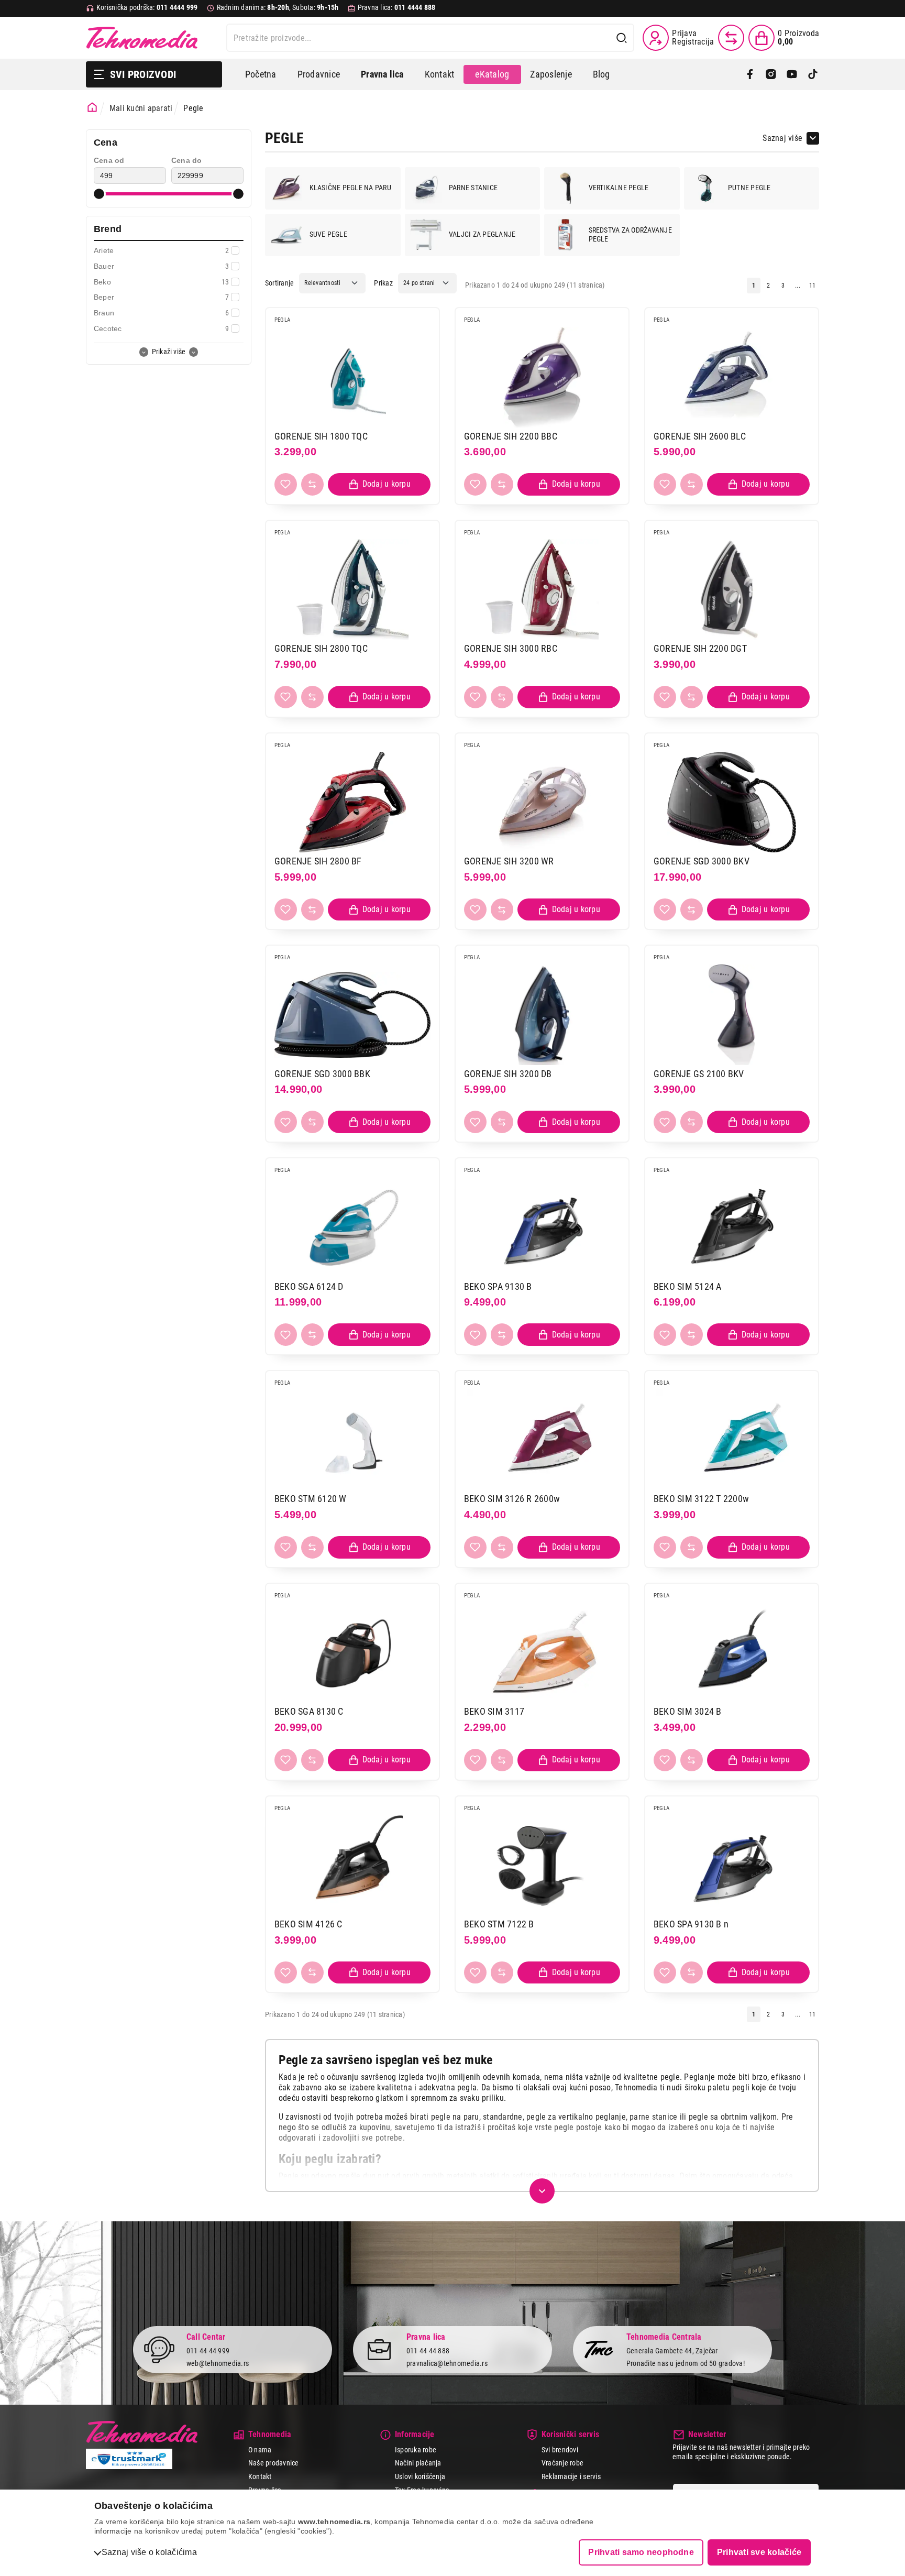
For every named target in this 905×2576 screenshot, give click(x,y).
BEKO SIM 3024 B (688, 1711)
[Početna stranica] (92, 107)
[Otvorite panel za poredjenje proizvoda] (731, 38)
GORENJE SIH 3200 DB (508, 1074)
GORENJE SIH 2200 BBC (511, 436)
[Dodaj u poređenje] (312, 484)
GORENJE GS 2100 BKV (699, 1074)
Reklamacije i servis (571, 2476)
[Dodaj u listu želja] (286, 484)
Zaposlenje (551, 74)
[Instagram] (771, 74)
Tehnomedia (142, 38)
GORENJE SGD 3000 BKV (702, 861)
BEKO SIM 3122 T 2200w (701, 1499)
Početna (261, 74)
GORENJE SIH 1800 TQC (321, 436)
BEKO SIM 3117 (494, 1711)
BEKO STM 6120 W (311, 1499)
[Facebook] (750, 74)
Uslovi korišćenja (420, 2476)
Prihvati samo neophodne (641, 2552)
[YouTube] (792, 74)
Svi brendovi (560, 2450)
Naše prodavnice (274, 2463)
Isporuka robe (416, 2450)
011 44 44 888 (428, 2351)
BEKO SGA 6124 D (309, 1286)
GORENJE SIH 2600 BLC (700, 436)
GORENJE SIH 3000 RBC (511, 648)
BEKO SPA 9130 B (498, 1286)
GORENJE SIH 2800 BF (318, 861)
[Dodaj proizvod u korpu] (379, 484)
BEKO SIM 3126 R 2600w (512, 1499)
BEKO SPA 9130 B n (691, 1924)
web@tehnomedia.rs (218, 2363)
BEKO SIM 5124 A (688, 1286)
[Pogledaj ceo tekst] (542, 2191)
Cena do (187, 160)
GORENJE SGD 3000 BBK (322, 1074)
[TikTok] (813, 74)
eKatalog (492, 74)
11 (812, 286)
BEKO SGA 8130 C (309, 1711)
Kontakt (440, 74)
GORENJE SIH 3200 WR (509, 861)
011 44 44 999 (208, 2351)
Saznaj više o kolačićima (149, 2552)
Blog (602, 74)
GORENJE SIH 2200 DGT (700, 648)
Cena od (109, 160)
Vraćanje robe (562, 2463)
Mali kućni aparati (141, 108)
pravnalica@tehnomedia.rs (447, 2363)
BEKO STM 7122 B (499, 1924)
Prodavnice (319, 74)
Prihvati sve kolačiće (759, 2552)
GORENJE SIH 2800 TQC (321, 648)
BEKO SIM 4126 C (308, 1924)
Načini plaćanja (418, 2463)
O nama (260, 2450)
